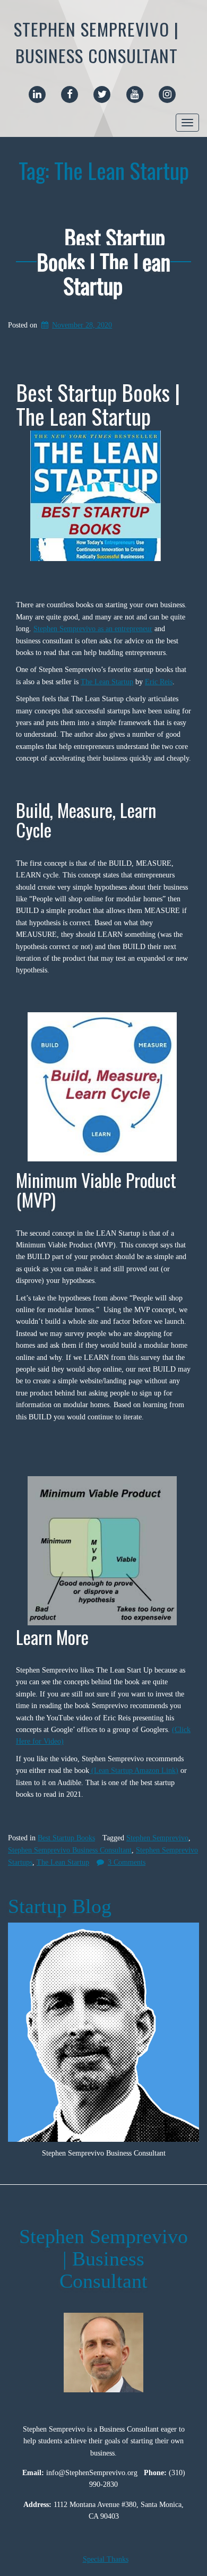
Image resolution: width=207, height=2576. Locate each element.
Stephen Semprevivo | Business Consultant (96, 42)
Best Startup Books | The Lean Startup (103, 261)
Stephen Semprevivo (157, 1838)
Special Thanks (106, 2559)
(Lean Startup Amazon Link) (134, 1771)
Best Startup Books (66, 1838)
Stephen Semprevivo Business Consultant (70, 1850)
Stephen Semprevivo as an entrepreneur (93, 629)
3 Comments (127, 1862)
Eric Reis (159, 682)
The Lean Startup (107, 682)
